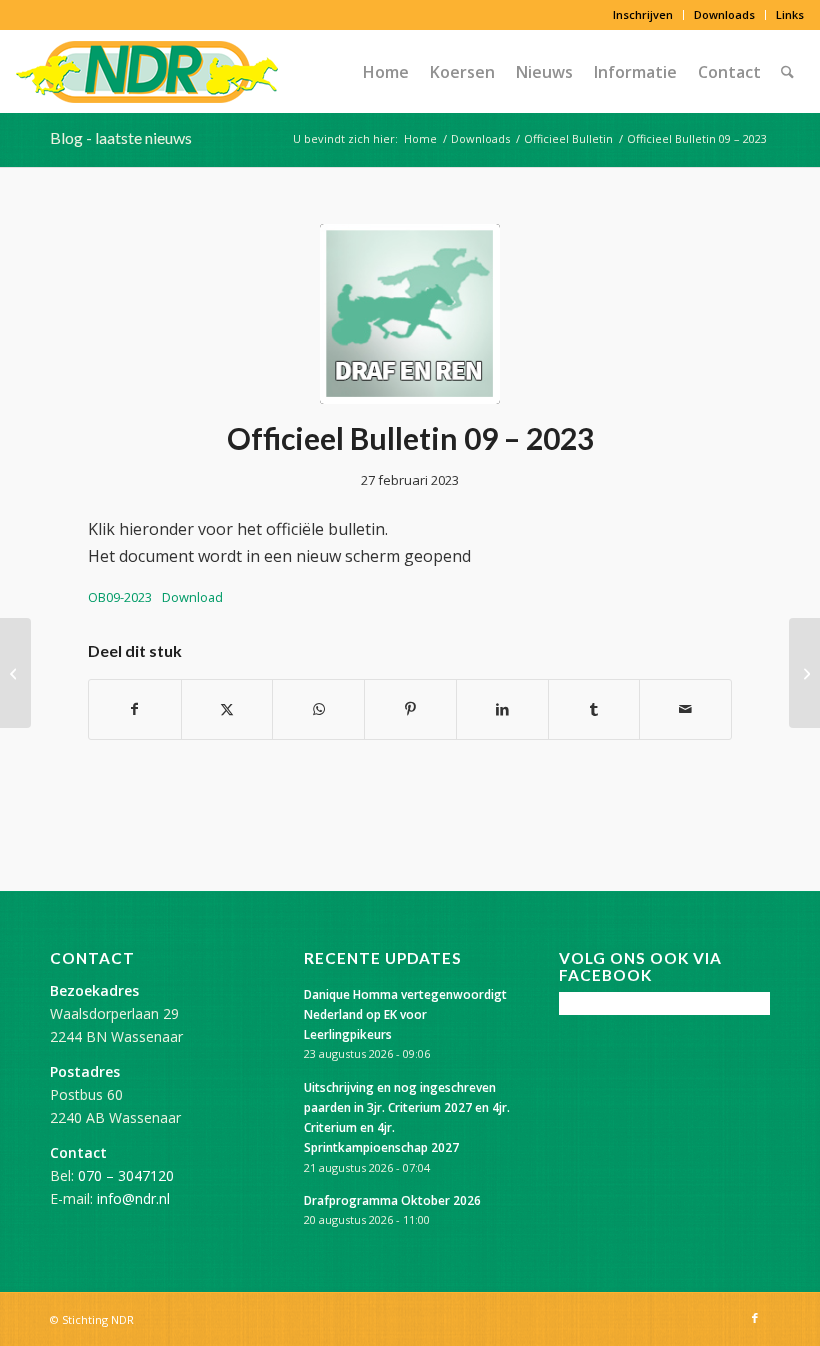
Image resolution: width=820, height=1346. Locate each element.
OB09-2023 (120, 597)
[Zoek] (787, 72)
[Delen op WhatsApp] (318, 709)
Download (192, 597)
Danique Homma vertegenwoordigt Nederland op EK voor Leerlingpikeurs (405, 1014)
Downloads (724, 14)
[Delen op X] (227, 709)
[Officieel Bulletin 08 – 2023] (15, 673)
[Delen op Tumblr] (594, 709)
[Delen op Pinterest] (410, 709)
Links (790, 14)
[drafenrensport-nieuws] (410, 314)
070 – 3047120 (126, 1175)
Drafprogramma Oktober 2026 (392, 1200)
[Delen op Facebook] (135, 709)
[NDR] (147, 72)
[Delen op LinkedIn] (502, 709)
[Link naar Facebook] (755, 1318)
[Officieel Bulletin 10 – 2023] (804, 673)
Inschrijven (643, 14)
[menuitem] (643, 15)
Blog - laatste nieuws (121, 137)
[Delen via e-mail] (685, 709)
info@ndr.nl (133, 1198)
